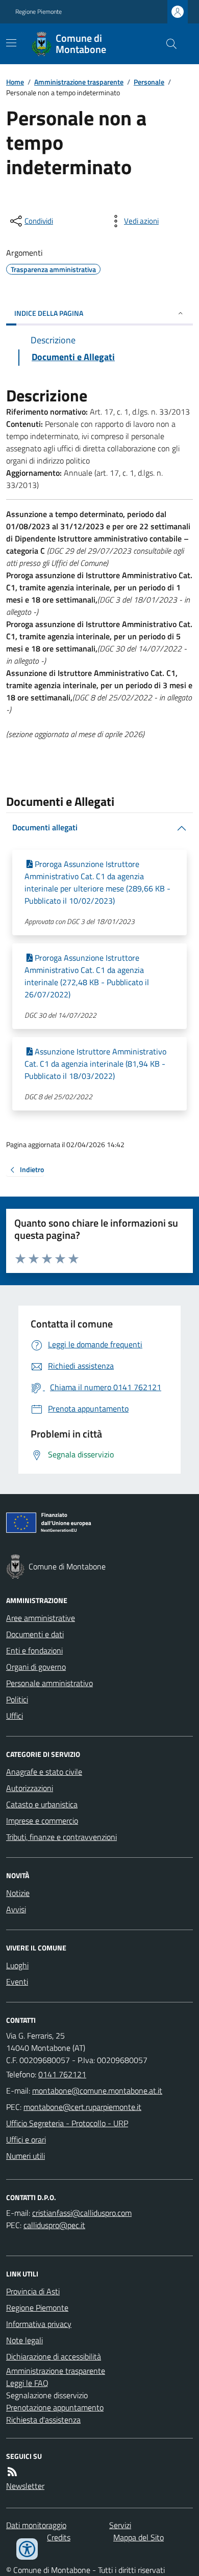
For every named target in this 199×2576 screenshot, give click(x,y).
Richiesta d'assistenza (43, 2420)
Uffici (15, 1716)
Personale (149, 82)
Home (15, 82)
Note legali (24, 2340)
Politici (17, 1699)
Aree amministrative (41, 1618)
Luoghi (17, 1965)
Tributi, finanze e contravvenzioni (61, 1837)
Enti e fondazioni (34, 1650)
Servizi (120, 2525)
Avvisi (16, 1909)
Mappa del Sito (139, 2537)
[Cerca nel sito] (167, 44)
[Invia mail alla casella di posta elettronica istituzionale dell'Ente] (97, 2091)
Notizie (18, 1893)
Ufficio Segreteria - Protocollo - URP (67, 2123)
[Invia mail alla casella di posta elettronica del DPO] (82, 2213)
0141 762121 (62, 2074)
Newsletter (25, 2486)
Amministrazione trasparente (79, 82)
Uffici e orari (26, 2139)
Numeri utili (26, 2156)
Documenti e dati (35, 1634)
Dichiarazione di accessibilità (54, 2356)
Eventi (17, 1982)
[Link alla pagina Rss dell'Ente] (12, 2472)
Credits (59, 2537)
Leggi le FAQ (27, 2383)
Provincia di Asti (33, 2291)
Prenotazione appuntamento (55, 2407)
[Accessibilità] (27, 2549)
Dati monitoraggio (36, 2525)
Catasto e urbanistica (42, 1804)
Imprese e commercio (42, 1821)
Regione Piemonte (39, 12)
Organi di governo (36, 1667)
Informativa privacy (39, 2324)
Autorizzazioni (30, 1788)
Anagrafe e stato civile (44, 1772)
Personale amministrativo (49, 1683)
